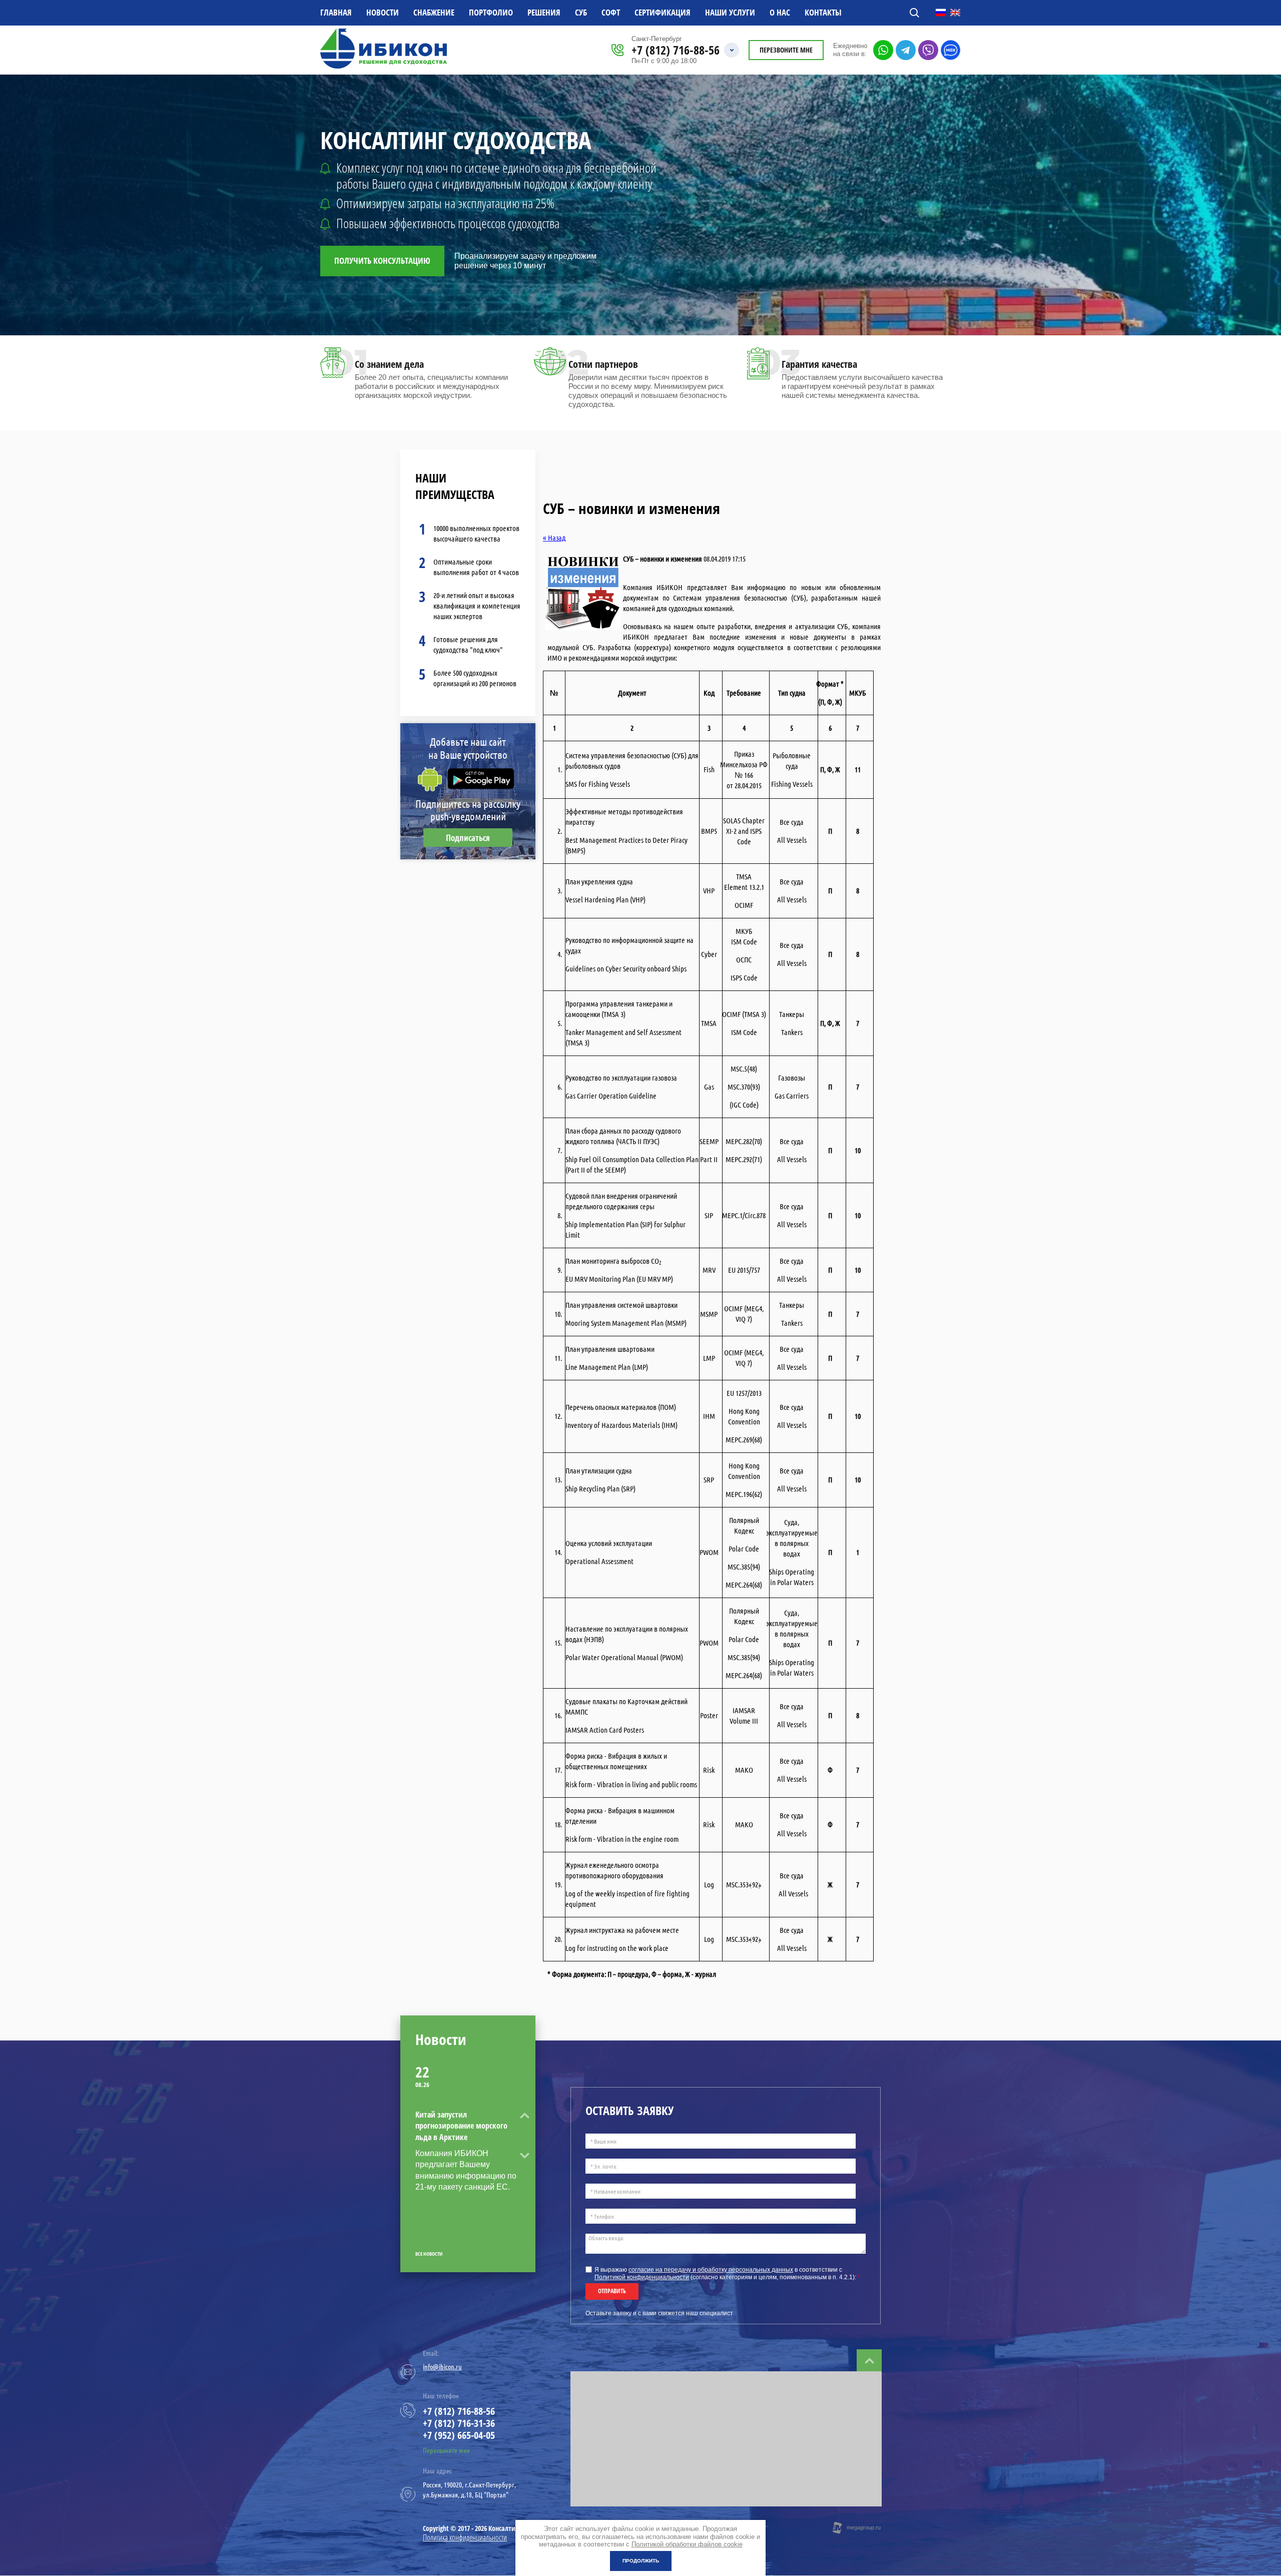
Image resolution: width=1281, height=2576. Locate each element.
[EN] (955, 13)
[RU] (941, 13)
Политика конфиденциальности (465, 2537)
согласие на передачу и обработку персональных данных (711, 2270)
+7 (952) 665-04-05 (459, 2435)
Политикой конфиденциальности (642, 2277)
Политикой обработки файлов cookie (687, 2544)
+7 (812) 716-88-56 (676, 50)
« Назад (554, 538)
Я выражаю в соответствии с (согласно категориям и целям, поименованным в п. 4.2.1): (727, 2273)
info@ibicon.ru (442, 2367)
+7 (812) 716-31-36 (459, 2423)
